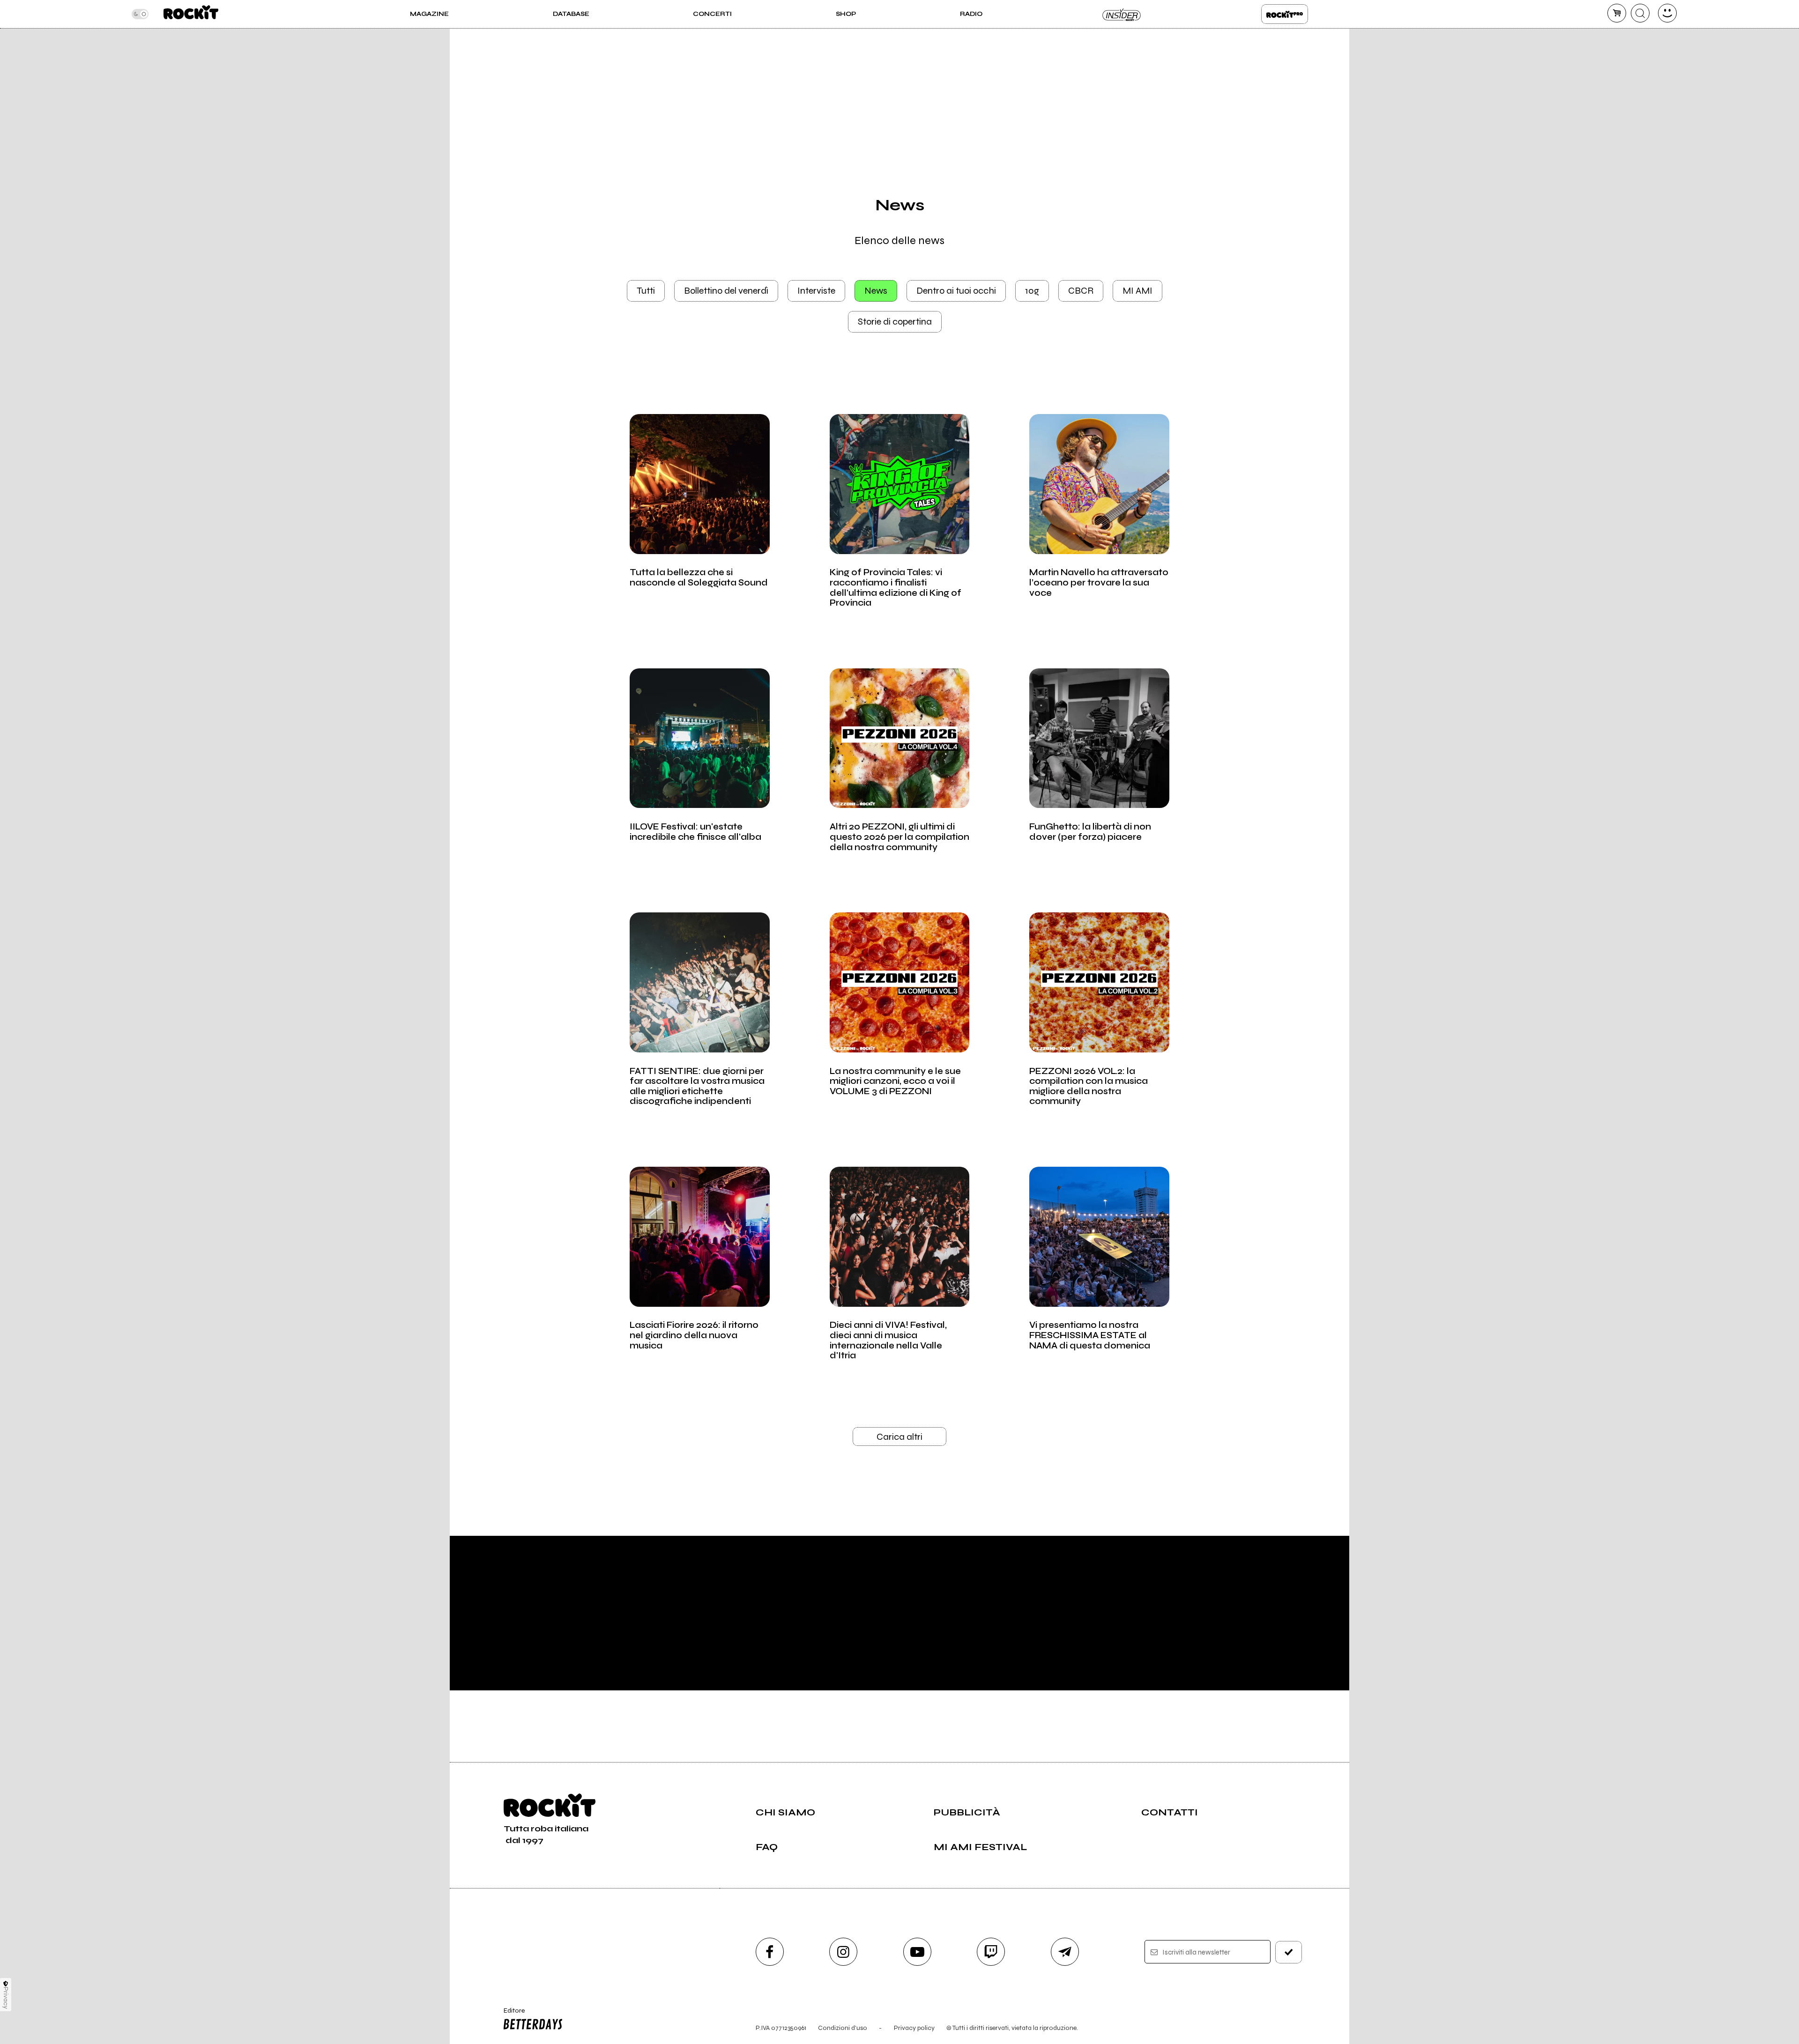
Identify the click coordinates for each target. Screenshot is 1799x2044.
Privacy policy (914, 2028)
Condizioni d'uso (843, 2028)
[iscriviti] (1289, 1952)
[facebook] (770, 1952)
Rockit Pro (1285, 14)
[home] (191, 14)
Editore (510, 2014)
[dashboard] (1667, 13)
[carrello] (1617, 13)
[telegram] (1065, 1952)
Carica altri (899, 1437)
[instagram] (843, 1952)
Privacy (6, 1998)
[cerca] (1640, 13)
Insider (1122, 14)
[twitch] (991, 1952)
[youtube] (917, 1952)
